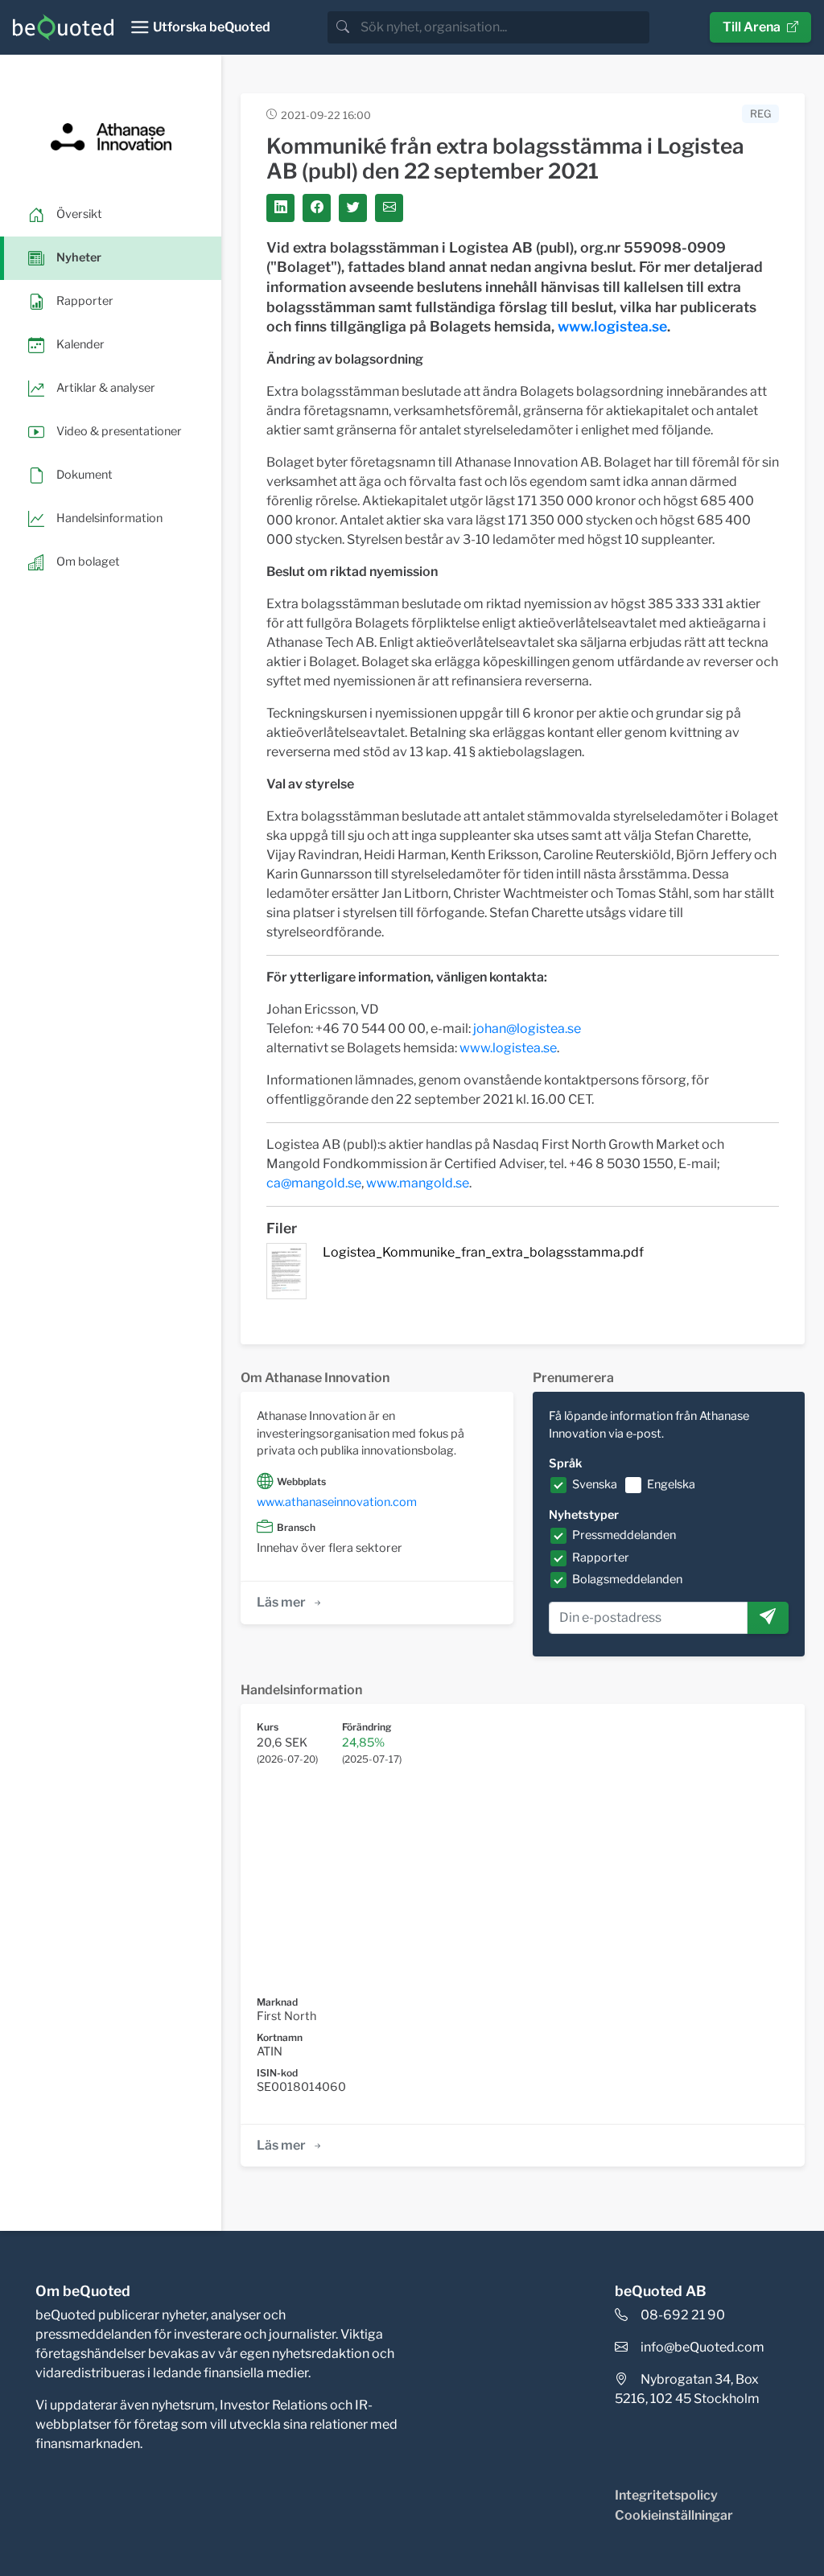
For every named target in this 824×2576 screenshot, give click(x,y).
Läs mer (281, 1602)
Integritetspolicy (666, 2495)
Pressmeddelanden (624, 1535)
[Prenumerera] (768, 1618)
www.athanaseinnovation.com (337, 1502)
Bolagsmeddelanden (627, 1579)
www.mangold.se (418, 1183)
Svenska (595, 1484)
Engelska (671, 1484)
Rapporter (601, 1558)
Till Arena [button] (752, 27)
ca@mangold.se (314, 1183)
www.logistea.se (612, 326)
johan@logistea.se (527, 1029)
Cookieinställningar (674, 2515)
